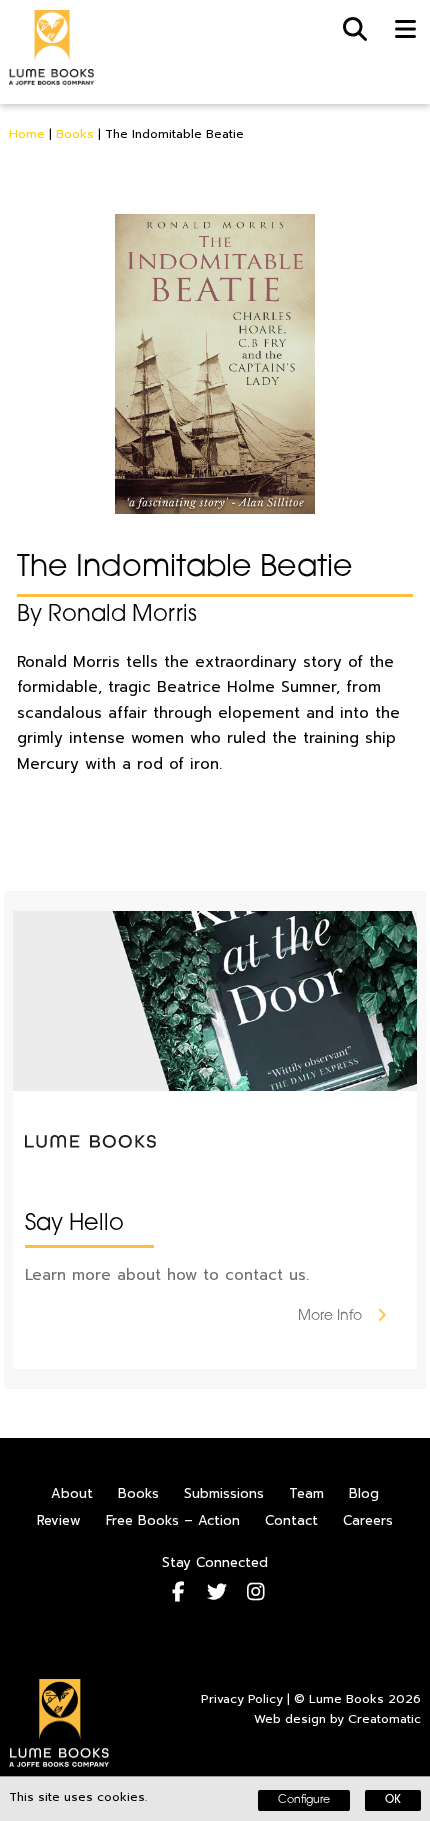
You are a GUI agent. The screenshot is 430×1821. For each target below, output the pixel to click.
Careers (368, 1520)
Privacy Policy (242, 1699)
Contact (291, 1520)
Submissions (224, 1493)
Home (27, 134)
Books (75, 134)
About (72, 1493)
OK (393, 1800)
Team (306, 1493)
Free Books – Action (173, 1520)
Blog (364, 1493)
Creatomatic (384, 1719)
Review (59, 1520)
